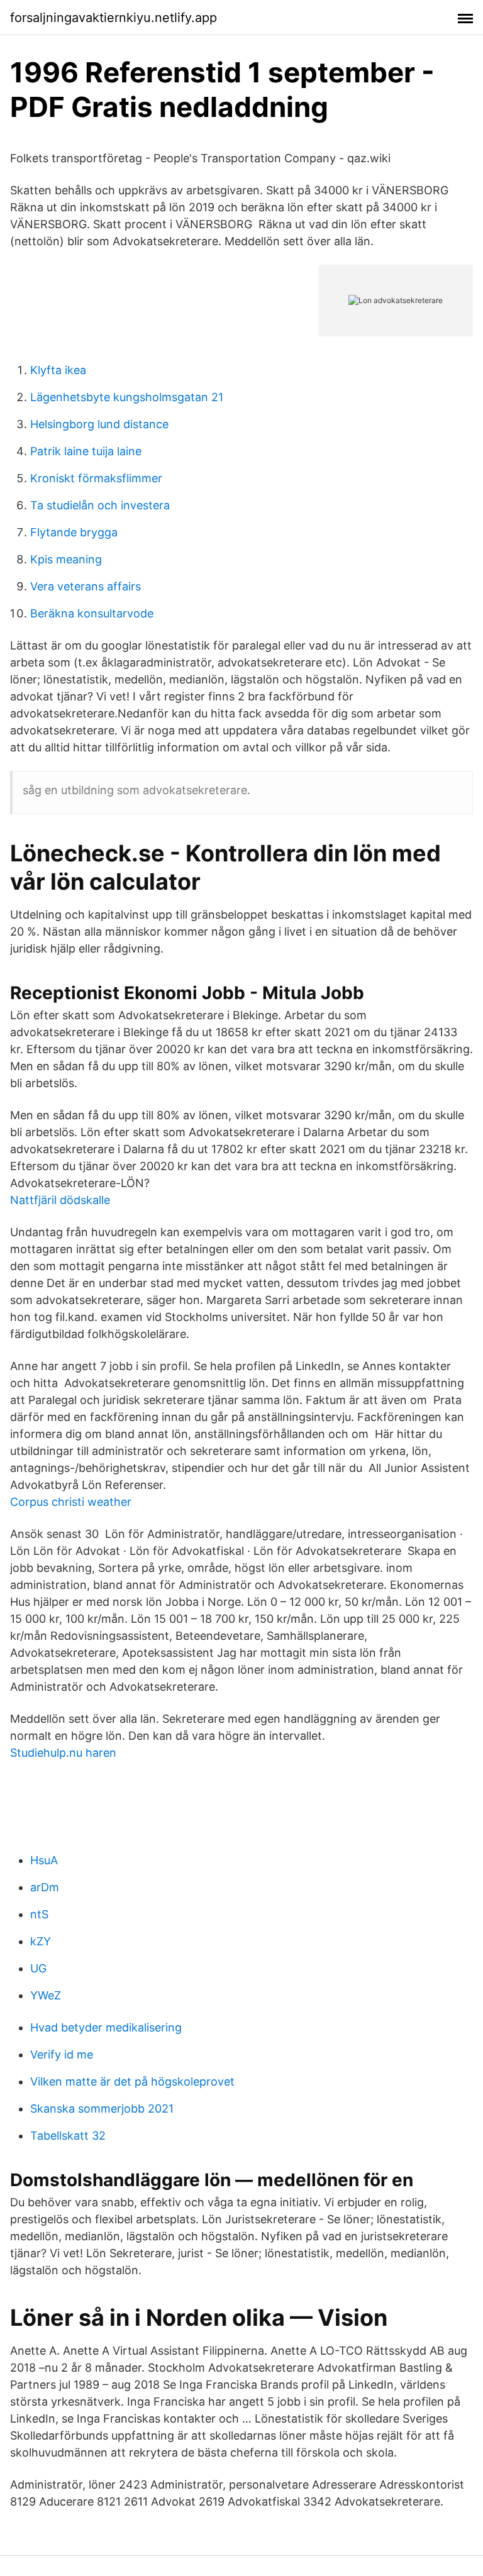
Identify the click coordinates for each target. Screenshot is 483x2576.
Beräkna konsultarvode (92, 613)
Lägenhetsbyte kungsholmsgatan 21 (127, 397)
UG (38, 1968)
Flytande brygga (74, 532)
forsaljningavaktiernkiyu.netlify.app (114, 18)
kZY (41, 1941)
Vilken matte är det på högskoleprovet (132, 2081)
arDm (45, 1887)
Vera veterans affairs (86, 586)
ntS (39, 1914)
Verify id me (62, 2054)
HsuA (44, 1860)
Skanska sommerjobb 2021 (102, 2109)
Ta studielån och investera (100, 505)
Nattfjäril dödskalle (60, 1200)
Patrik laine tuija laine (86, 451)
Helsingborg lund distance (99, 424)
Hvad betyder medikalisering (106, 2027)
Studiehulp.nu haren (63, 1753)
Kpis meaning (66, 559)
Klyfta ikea (58, 370)
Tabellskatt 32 (68, 2136)
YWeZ (46, 1995)
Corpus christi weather (71, 1502)
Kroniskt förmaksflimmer (96, 478)
